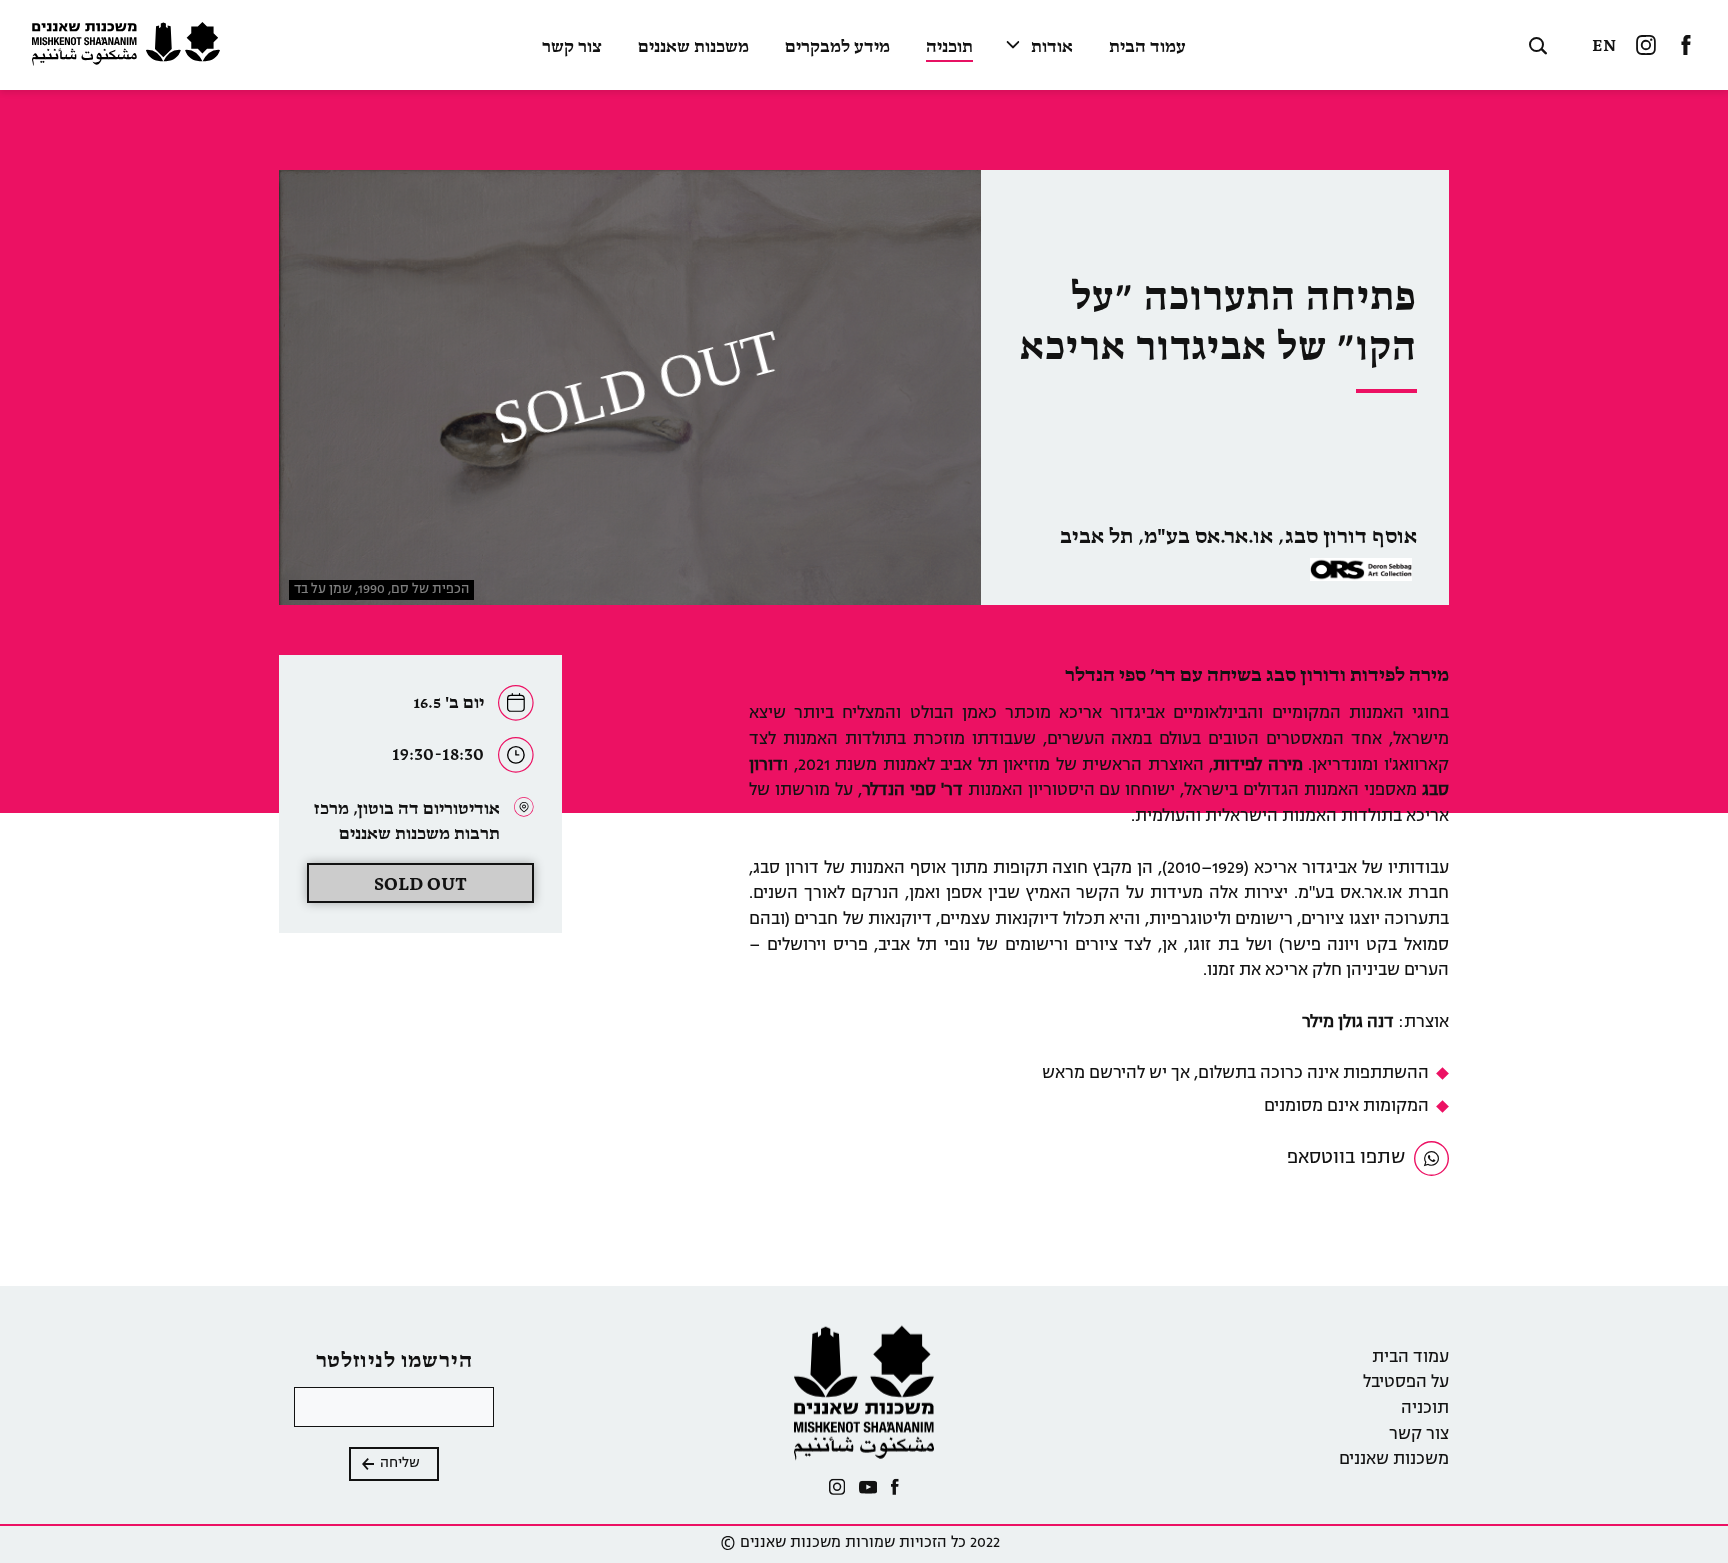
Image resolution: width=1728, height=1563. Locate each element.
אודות (1052, 48)
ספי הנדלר (901, 791)
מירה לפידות (1258, 766)
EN (1604, 46)
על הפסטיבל (1406, 1383)
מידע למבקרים (837, 48)
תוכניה (949, 48)
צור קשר (572, 48)
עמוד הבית (1147, 48)
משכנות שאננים (693, 48)
